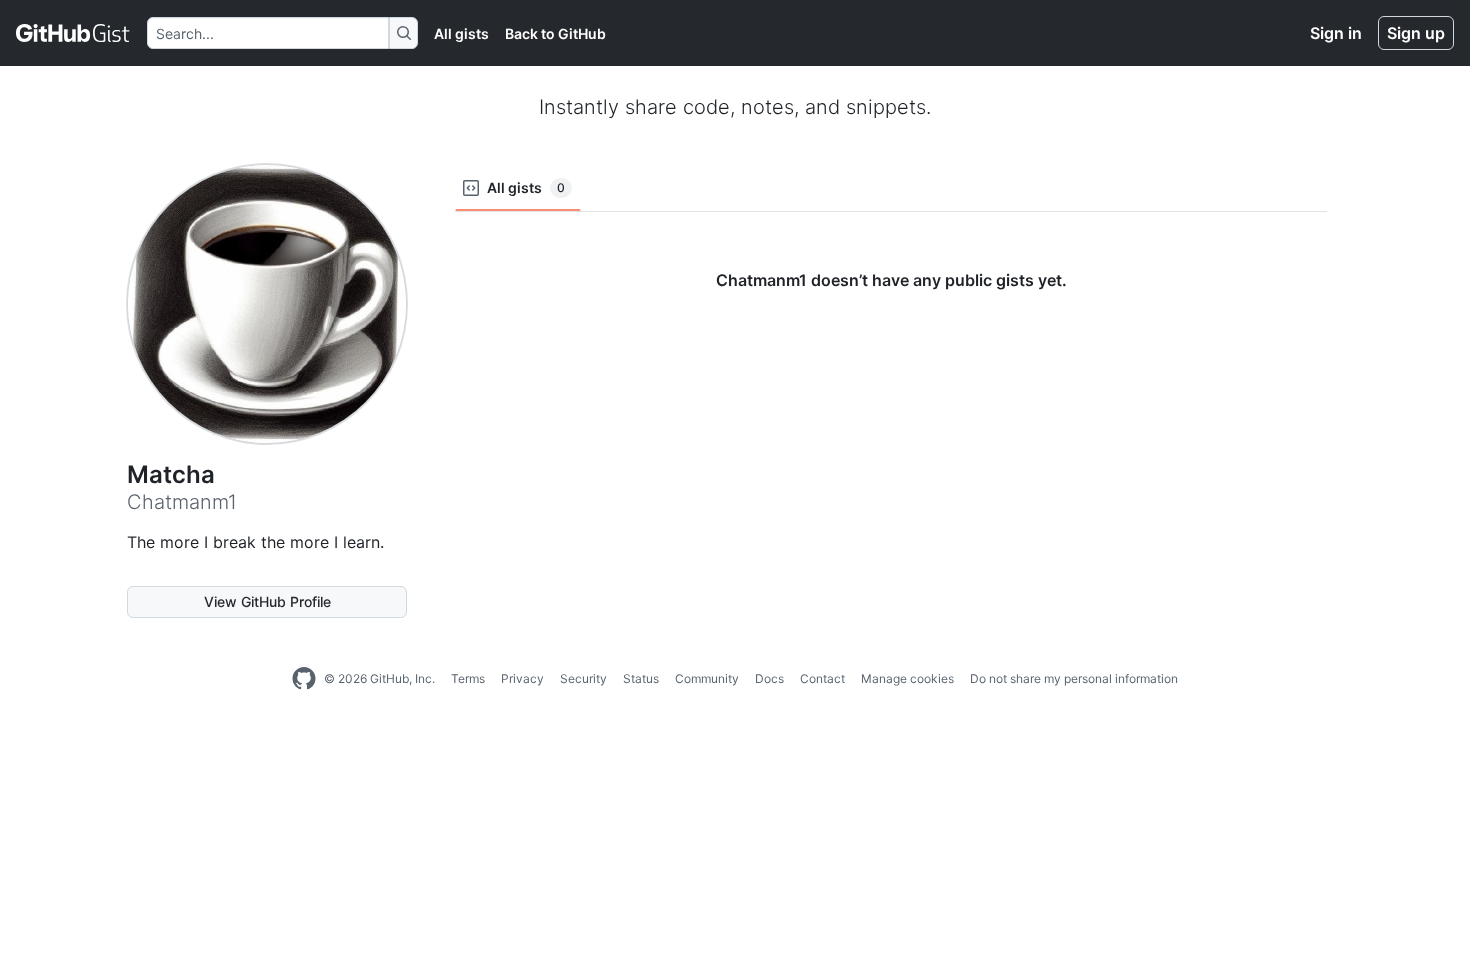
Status (641, 678)
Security (583, 678)
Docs (769, 678)
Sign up (1416, 33)
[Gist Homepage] (73, 33)
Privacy (522, 678)
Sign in (1336, 33)
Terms (468, 678)
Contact (822, 678)
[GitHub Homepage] (304, 679)
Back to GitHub (555, 33)
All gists (461, 33)
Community (707, 678)
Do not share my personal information (1074, 678)
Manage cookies (907, 678)
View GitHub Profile (267, 601)
